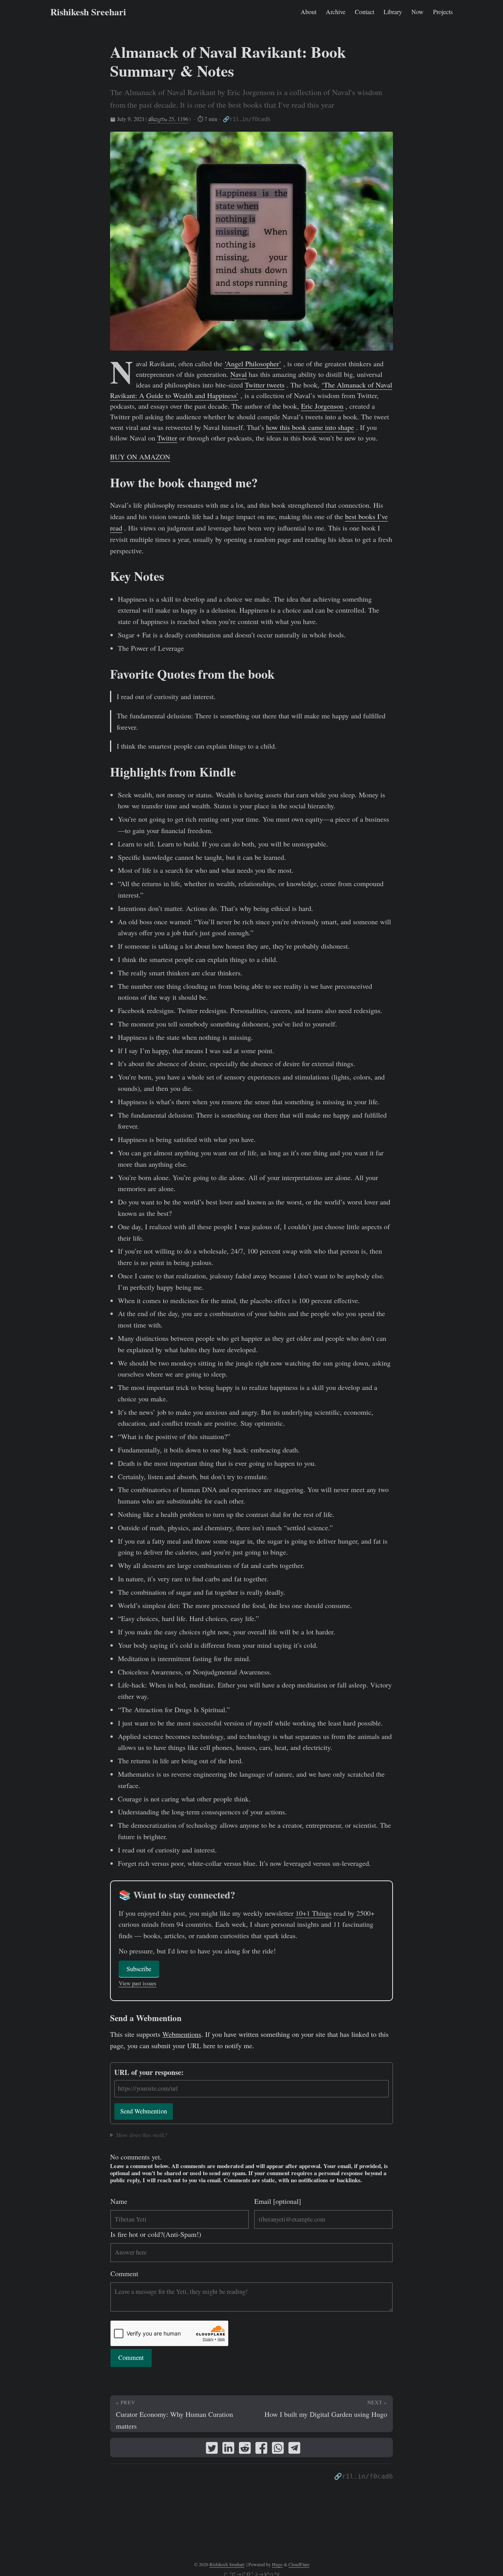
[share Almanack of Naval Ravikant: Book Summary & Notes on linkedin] (228, 2449)
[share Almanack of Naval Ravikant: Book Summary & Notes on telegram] (294, 2449)
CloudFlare (299, 2564)
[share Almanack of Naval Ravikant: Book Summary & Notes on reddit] (245, 2449)
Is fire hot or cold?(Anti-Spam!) (156, 2234)
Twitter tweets (265, 385)
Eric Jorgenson (322, 406)
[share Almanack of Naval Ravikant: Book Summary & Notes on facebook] (261, 2449)
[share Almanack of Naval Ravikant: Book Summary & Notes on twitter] (212, 2449)
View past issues (138, 1983)
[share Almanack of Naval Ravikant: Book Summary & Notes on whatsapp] (278, 2449)
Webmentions (182, 2034)
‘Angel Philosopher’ (253, 364)
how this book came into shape (310, 427)
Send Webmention (144, 2111)
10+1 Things (314, 1913)
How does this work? (142, 2135)
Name (119, 2201)
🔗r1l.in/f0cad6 (247, 119)
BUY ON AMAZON (140, 457)
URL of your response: (149, 2072)
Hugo (277, 2564)
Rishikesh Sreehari (88, 12)
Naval (239, 374)
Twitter (167, 438)
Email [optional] (278, 2201)
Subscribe (139, 1969)
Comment (124, 2273)
